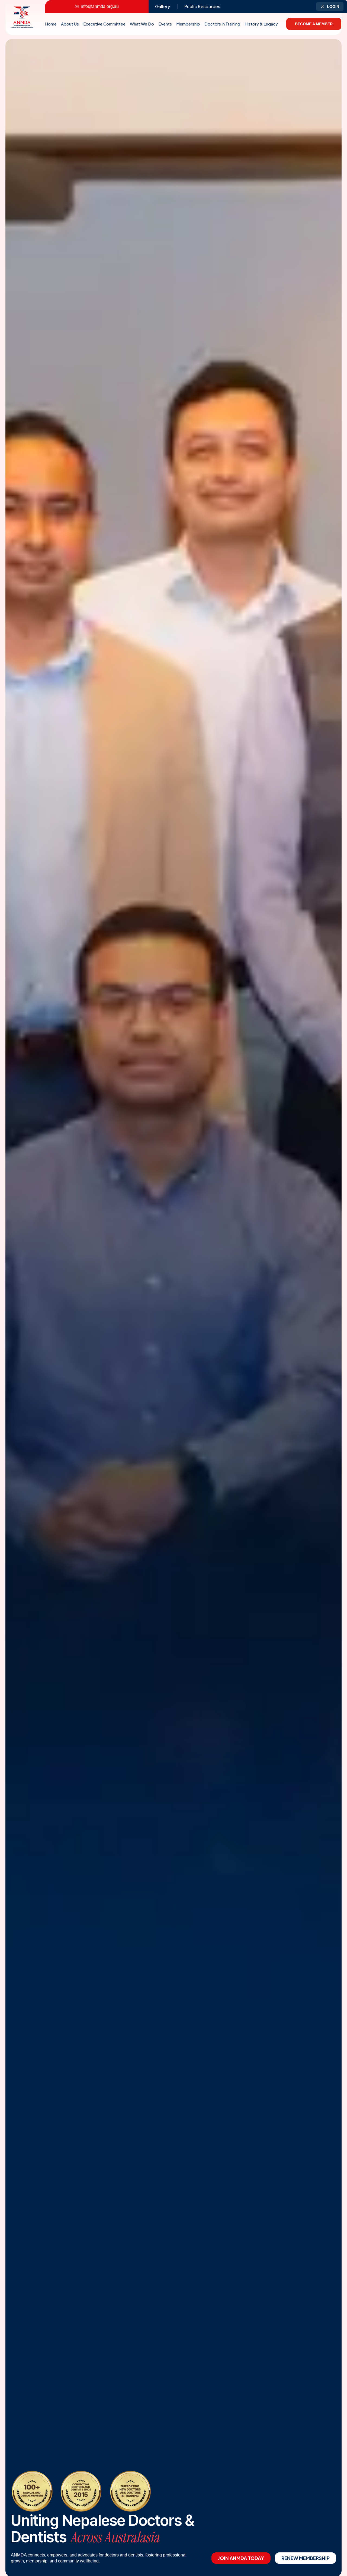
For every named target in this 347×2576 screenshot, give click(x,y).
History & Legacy (261, 24)
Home (51, 24)
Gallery (163, 6)
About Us (70, 24)
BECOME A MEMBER (314, 24)
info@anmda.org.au (100, 6)
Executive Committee (104, 24)
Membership (188, 24)
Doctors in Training (222, 24)
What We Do (142, 24)
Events (165, 24)
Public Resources (202, 6)
